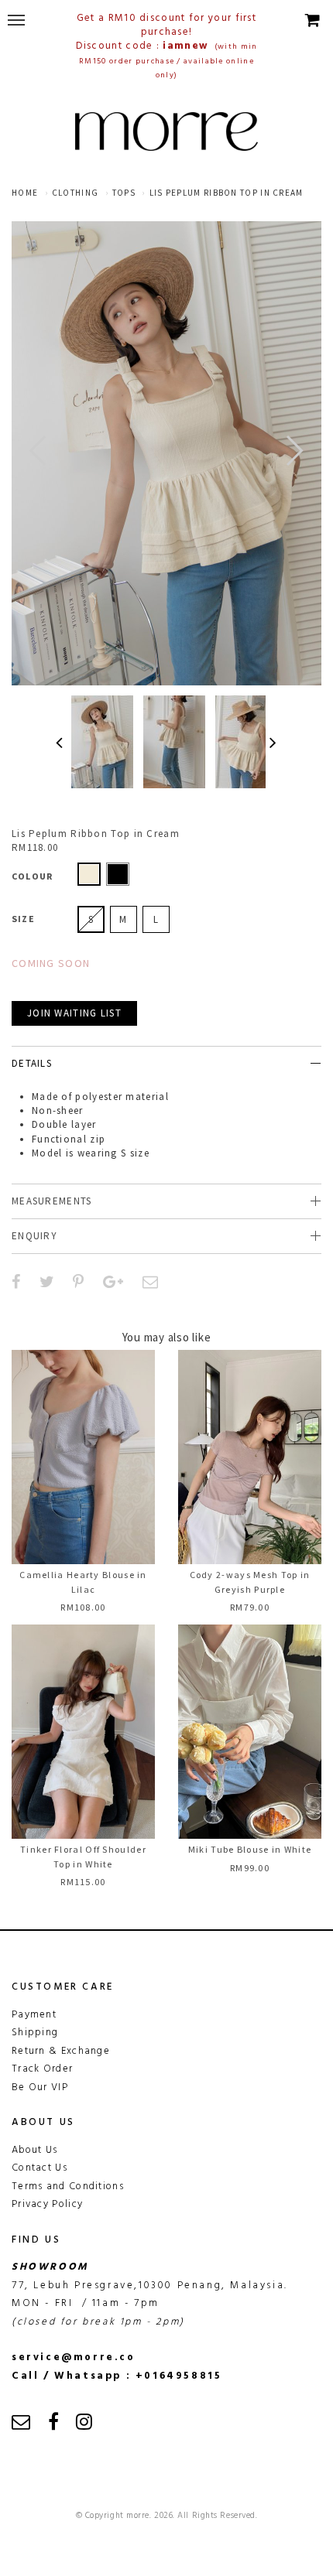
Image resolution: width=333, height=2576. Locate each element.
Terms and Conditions (68, 2187)
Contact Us (39, 2168)
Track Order (42, 2069)
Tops (124, 193)
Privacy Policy (47, 2204)
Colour (32, 876)
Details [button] (32, 1063)
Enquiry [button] (34, 1236)
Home (25, 193)
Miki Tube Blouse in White (250, 1849)
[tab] (166, 1063)
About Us (34, 2150)
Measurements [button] (52, 1201)
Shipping (35, 2033)
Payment (34, 2015)
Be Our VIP (40, 2087)
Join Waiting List (74, 1013)
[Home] (166, 132)
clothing (75, 193)
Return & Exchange (61, 2051)
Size (23, 919)
